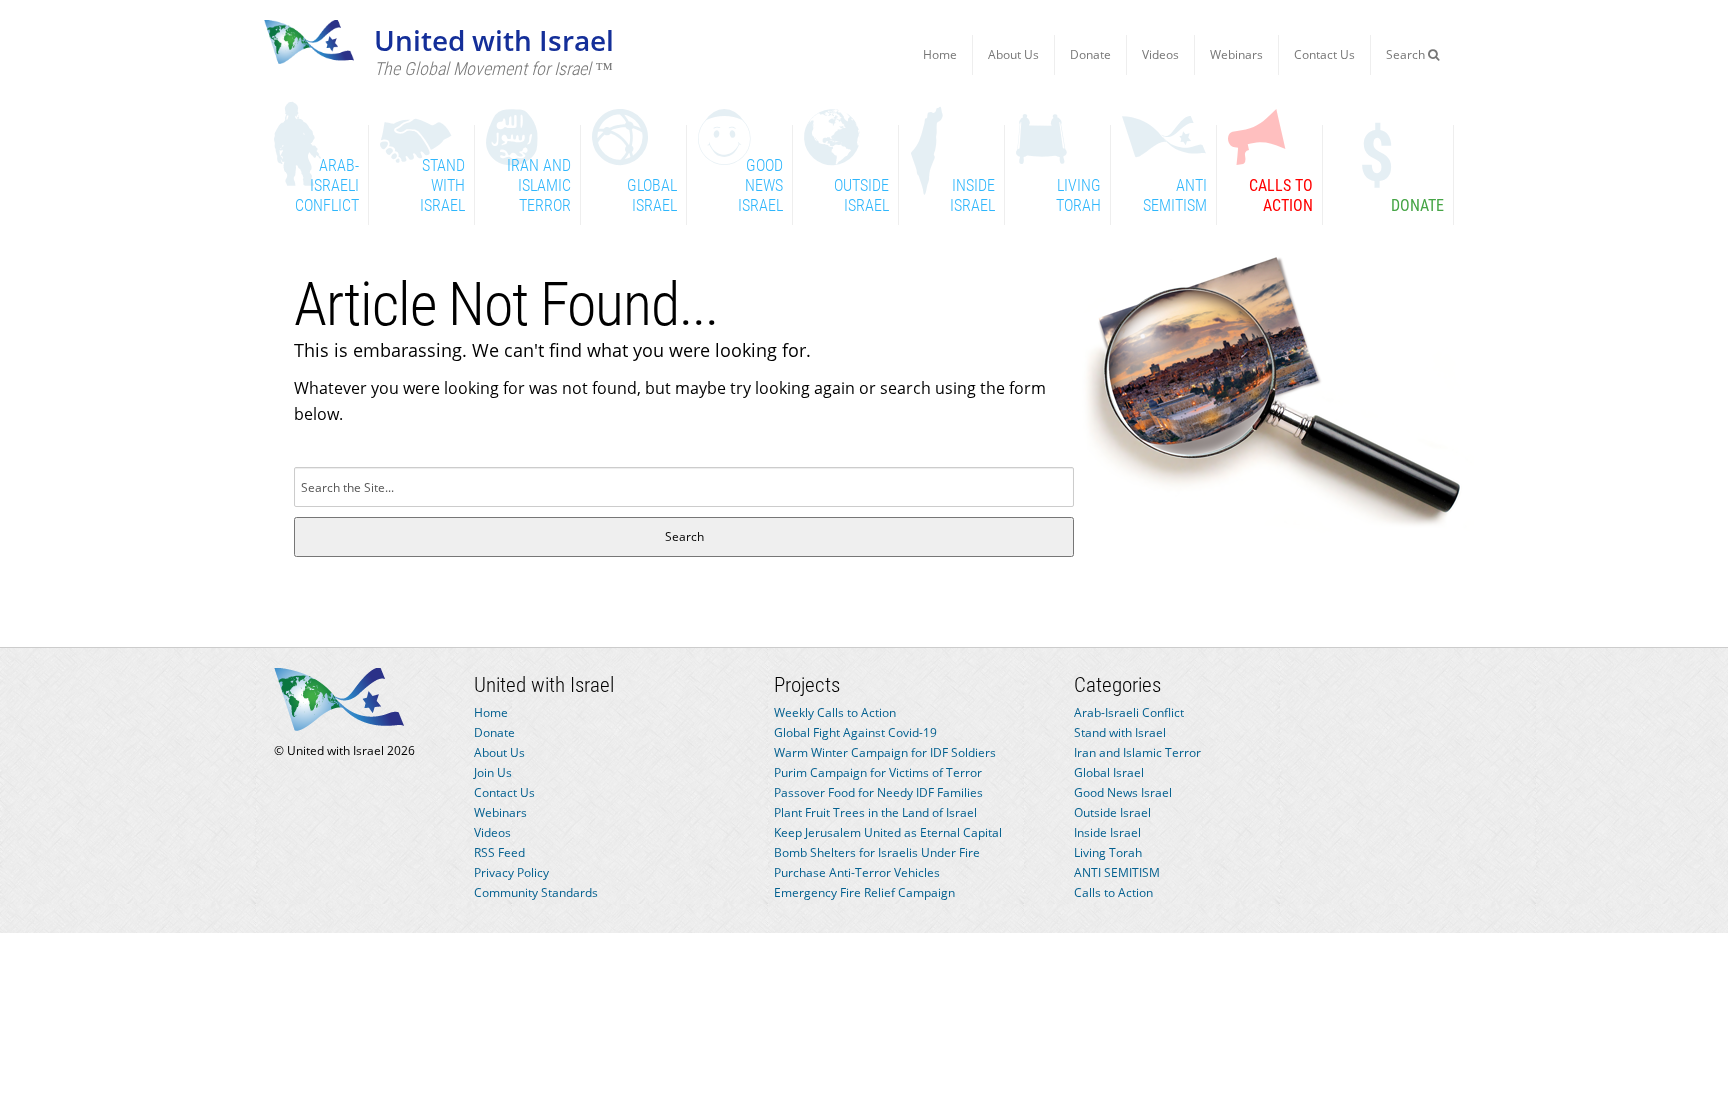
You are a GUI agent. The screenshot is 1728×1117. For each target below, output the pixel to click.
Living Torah (1108, 852)
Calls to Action (1113, 892)
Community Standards (536, 892)
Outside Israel (1112, 812)
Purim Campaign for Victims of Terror (878, 772)
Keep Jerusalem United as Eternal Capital (888, 832)
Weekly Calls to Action (835, 712)
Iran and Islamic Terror (1137, 752)
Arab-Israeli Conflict (1129, 712)
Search (1407, 54)
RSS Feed (499, 852)
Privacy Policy (511, 872)
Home (940, 54)
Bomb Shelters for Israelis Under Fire (877, 852)
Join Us (493, 772)
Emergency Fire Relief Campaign (864, 892)
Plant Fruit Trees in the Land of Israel (875, 812)
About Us (1013, 54)
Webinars (1236, 54)
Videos (1160, 54)
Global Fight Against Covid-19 (855, 732)
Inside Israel (1107, 832)
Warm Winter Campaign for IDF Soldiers (885, 752)
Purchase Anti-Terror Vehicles (857, 872)
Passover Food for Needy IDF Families (878, 792)
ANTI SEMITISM (1117, 872)
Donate (1090, 54)
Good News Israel (1123, 792)
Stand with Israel (1120, 732)
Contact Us (1324, 54)
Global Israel (1109, 772)
